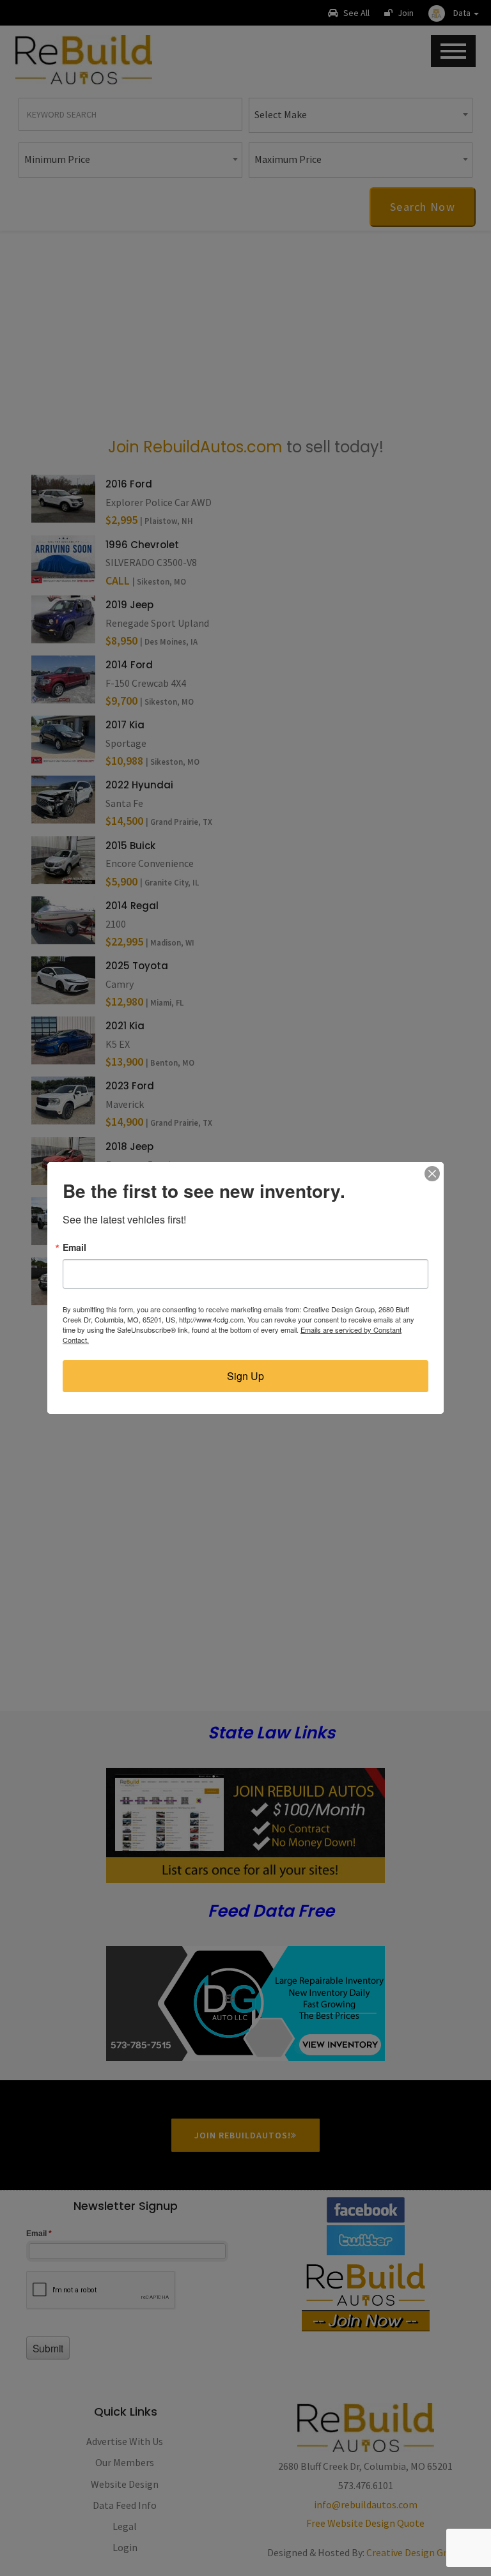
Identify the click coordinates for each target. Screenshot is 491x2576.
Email (74, 1247)
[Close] (432, 1174)
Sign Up (245, 1376)
